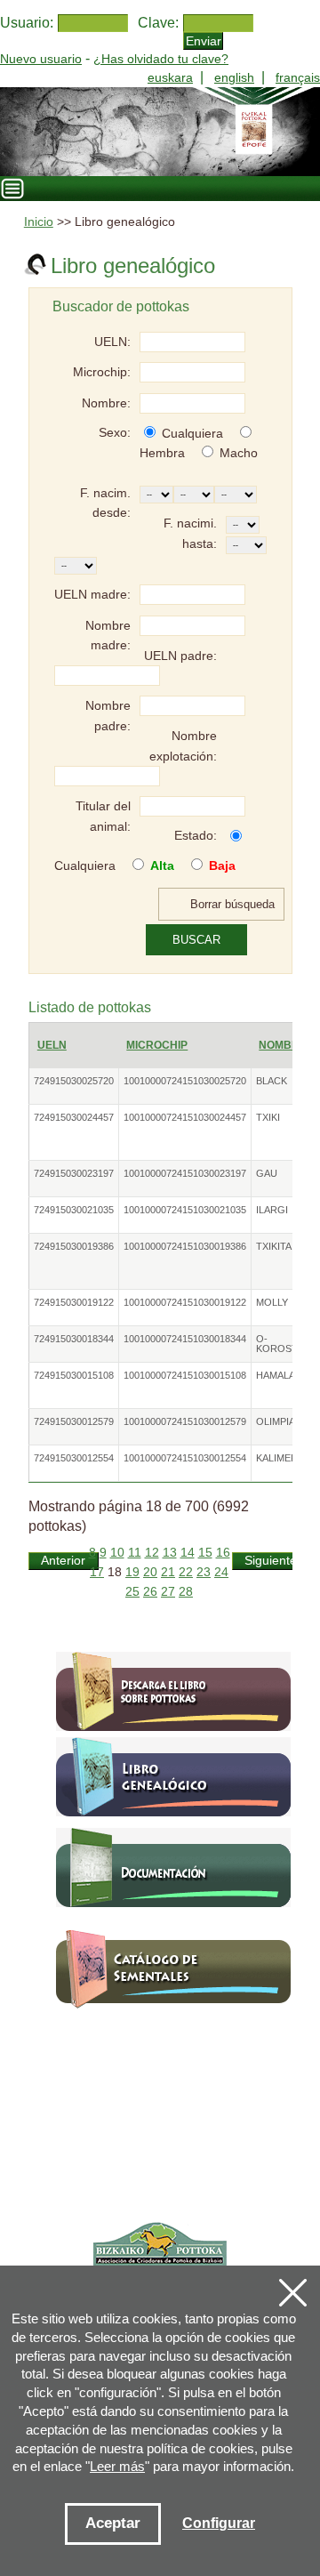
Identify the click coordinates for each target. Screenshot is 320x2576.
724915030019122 (74, 1302)
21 (168, 1572)
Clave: (158, 23)
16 (223, 1553)
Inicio (39, 222)
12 (152, 1553)
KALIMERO (281, 1458)
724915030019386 (74, 1246)
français (298, 77)
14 (188, 1553)
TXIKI (268, 1117)
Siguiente (271, 1561)
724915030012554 (74, 1458)
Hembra (162, 453)
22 (186, 1572)
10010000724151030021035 (185, 1210)
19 (132, 1572)
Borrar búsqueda (232, 904)
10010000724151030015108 (185, 1375)
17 (97, 1572)
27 (168, 1592)
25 (132, 1592)
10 (117, 1553)
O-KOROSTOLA (287, 1344)
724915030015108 (74, 1375)
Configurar (219, 2523)
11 (135, 1553)
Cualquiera (192, 433)
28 (186, 1592)
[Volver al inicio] (160, 132)
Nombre (283, 1045)
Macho (239, 453)
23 (204, 1572)
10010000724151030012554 (185, 1458)
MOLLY (272, 1302)
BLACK (272, 1081)
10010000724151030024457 (185, 1117)
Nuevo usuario (41, 59)
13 (170, 1553)
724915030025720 (74, 1081)
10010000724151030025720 (185, 1081)
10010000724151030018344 (185, 1339)
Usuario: (27, 23)
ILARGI (272, 1210)
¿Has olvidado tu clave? (161, 59)
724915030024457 (74, 1117)
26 (150, 1592)
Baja (222, 865)
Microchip (157, 1045)
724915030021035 (74, 1210)
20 (150, 1572)
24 (221, 1572)
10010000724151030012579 (185, 1421)
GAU (267, 1173)
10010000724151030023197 (185, 1173)
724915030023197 (74, 1173)
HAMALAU (279, 1375)
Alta (162, 865)
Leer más (117, 2466)
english (234, 77)
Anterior (63, 1561)
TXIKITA (274, 1246)
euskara (170, 77)
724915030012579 (74, 1421)
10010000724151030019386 (185, 1246)
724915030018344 (74, 1339)
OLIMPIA (276, 1421)
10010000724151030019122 (185, 1302)
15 (205, 1553)
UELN (52, 1045)
